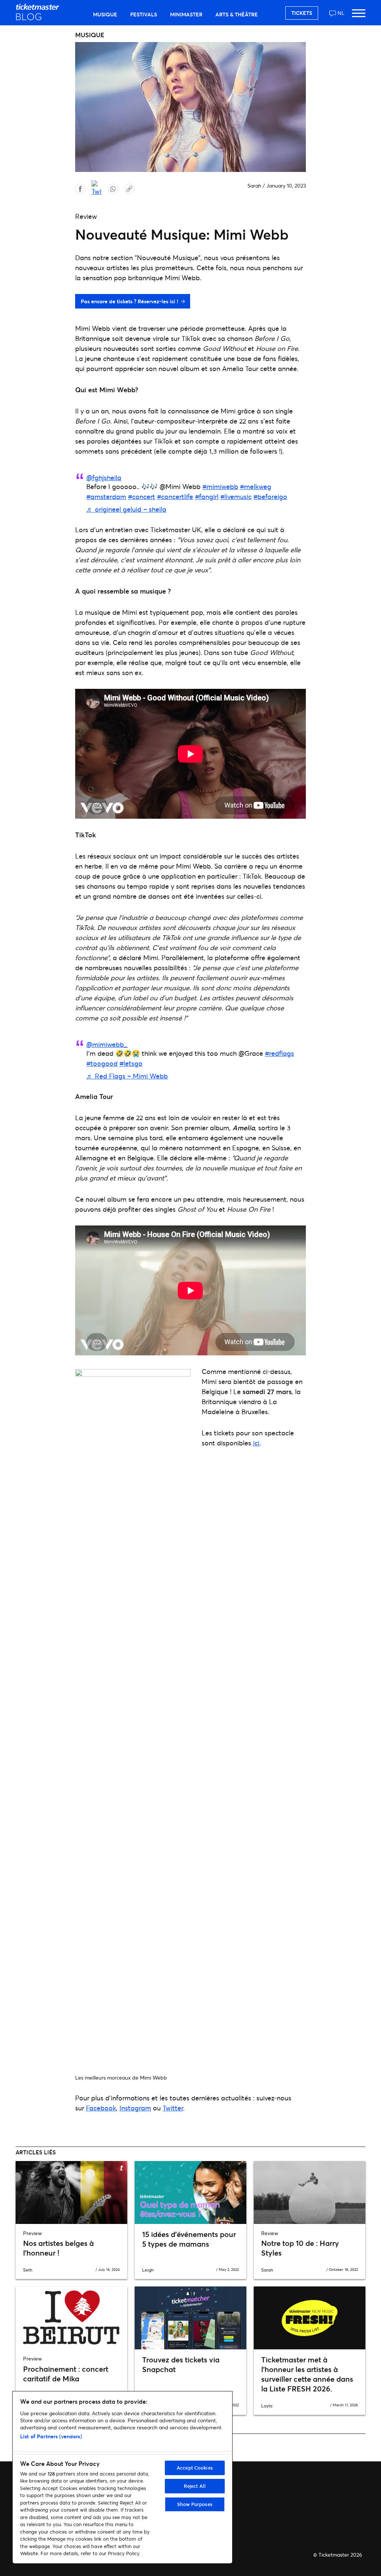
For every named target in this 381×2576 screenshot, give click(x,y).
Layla (267, 2406)
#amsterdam (106, 496)
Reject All (195, 2486)
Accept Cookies (195, 2468)
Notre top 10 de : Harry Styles (300, 2248)
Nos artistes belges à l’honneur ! (58, 2248)
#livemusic (236, 496)
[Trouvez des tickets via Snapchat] (190, 2318)
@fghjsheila (104, 477)
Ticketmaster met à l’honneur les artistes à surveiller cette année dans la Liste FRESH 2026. (307, 2374)
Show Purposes (195, 2504)
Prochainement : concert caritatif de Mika (66, 2374)
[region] (122, 2477)
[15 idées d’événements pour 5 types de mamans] (190, 2193)
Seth (28, 2270)
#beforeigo (270, 496)
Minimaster (186, 14)
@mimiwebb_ (107, 1044)
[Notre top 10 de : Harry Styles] (310, 2193)
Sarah (254, 186)
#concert (142, 496)
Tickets (302, 13)
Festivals (144, 14)
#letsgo (131, 1063)
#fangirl (207, 496)
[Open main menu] (359, 17)
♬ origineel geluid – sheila (126, 509)
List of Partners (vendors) (51, 2436)
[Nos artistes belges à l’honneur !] (71, 2193)
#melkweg (256, 486)
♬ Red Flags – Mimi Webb (127, 1076)
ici (256, 1443)
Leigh (148, 2270)
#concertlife (175, 496)
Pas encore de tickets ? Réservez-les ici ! (129, 301)
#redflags (279, 1053)
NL (341, 13)
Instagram (135, 2108)
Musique (105, 14)
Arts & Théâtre (237, 14)
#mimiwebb (220, 486)
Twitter (173, 2108)
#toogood (102, 1063)
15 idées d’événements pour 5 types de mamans (189, 2239)
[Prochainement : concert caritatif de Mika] (71, 2318)
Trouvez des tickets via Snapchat (181, 2364)
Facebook (101, 2108)
